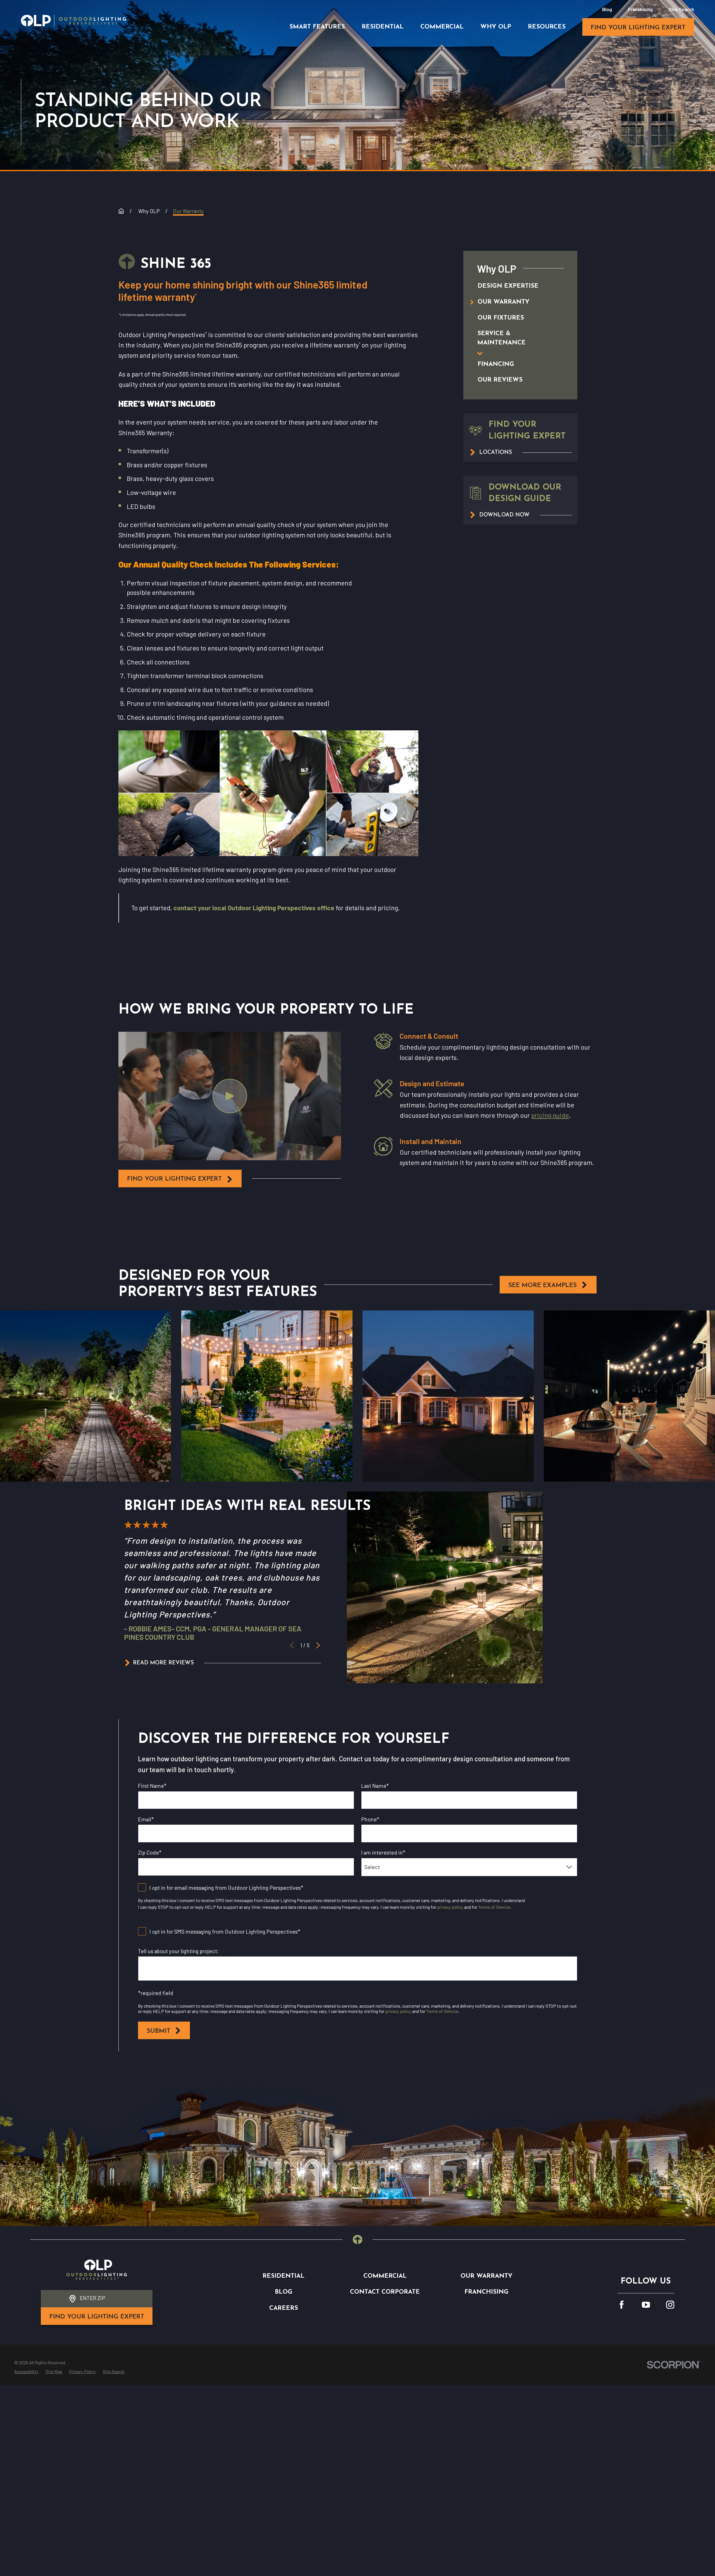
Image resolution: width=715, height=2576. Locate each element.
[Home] (73, 21)
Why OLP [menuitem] (496, 27)
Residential (283, 2276)
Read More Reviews (163, 1663)
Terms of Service (494, 1907)
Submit (159, 2031)
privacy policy (450, 1907)
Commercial (385, 2276)
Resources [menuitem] (547, 27)
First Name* (152, 1786)
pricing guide (550, 1115)
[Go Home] (121, 211)
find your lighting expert (638, 28)
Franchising (640, 9)
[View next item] (318, 1645)
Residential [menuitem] (383, 27)
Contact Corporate (385, 2292)
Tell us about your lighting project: (178, 1951)
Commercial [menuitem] (442, 27)
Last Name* (375, 1786)
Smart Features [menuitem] (317, 27)
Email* (146, 1819)
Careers (284, 2308)
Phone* (370, 1819)
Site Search (681, 9)
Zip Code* (150, 1852)
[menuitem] (513, 286)
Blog (607, 9)
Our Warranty (487, 2276)
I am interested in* (383, 1852)
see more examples (543, 1285)
